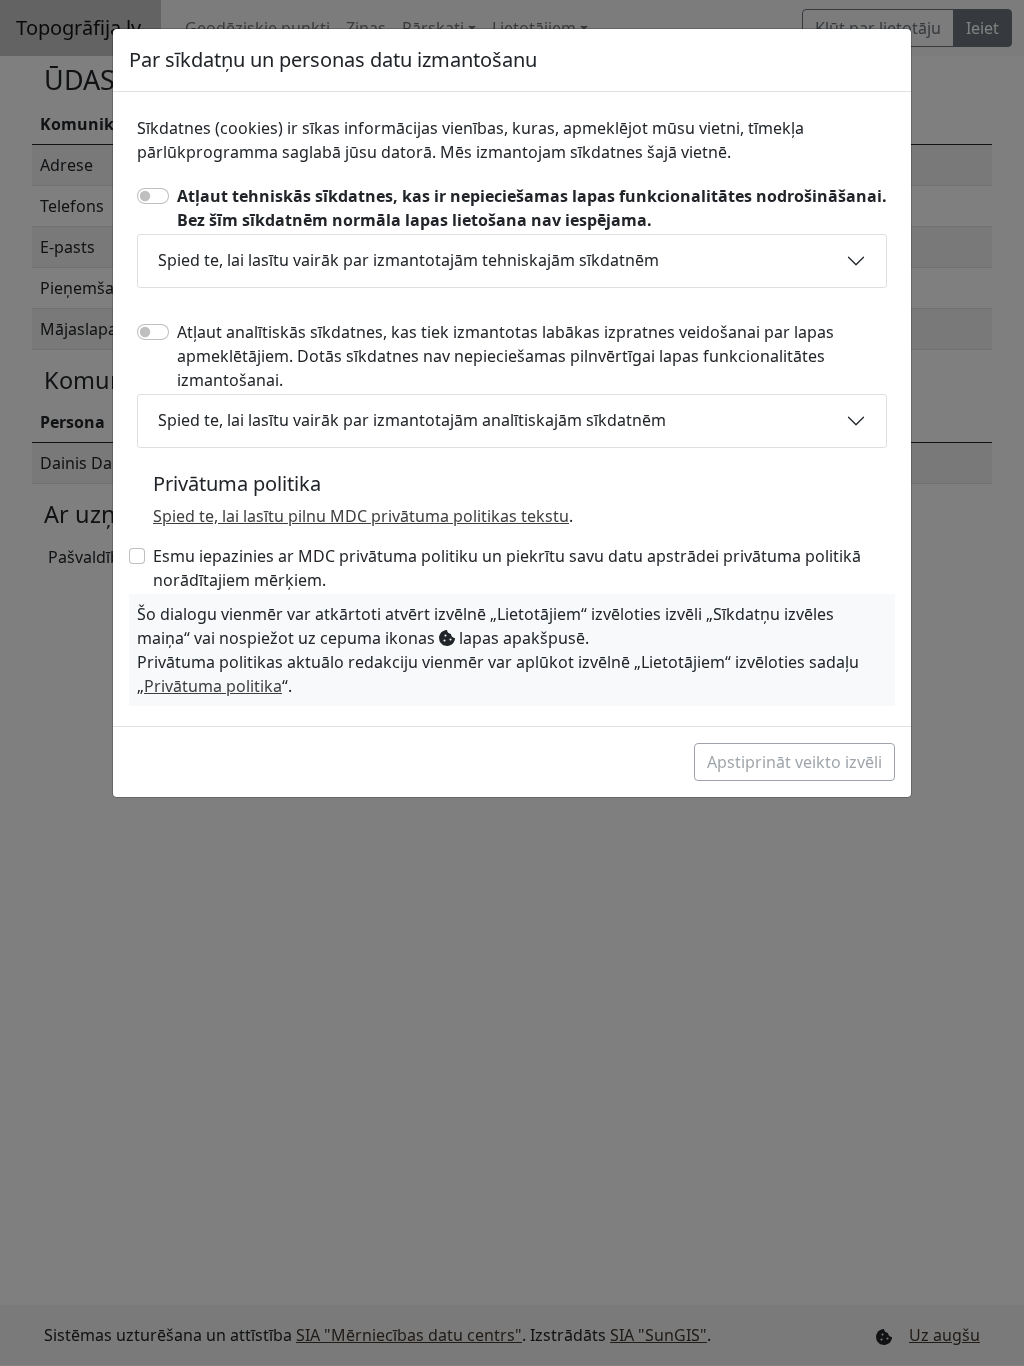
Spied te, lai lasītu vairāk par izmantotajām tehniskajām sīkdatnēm (408, 260)
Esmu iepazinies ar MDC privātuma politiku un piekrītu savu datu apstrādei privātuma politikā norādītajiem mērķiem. (507, 568)
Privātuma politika (213, 686)
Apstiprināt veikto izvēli (794, 762)
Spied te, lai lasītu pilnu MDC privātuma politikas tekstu (361, 516)
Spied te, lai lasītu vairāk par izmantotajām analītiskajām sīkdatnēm (412, 420)
